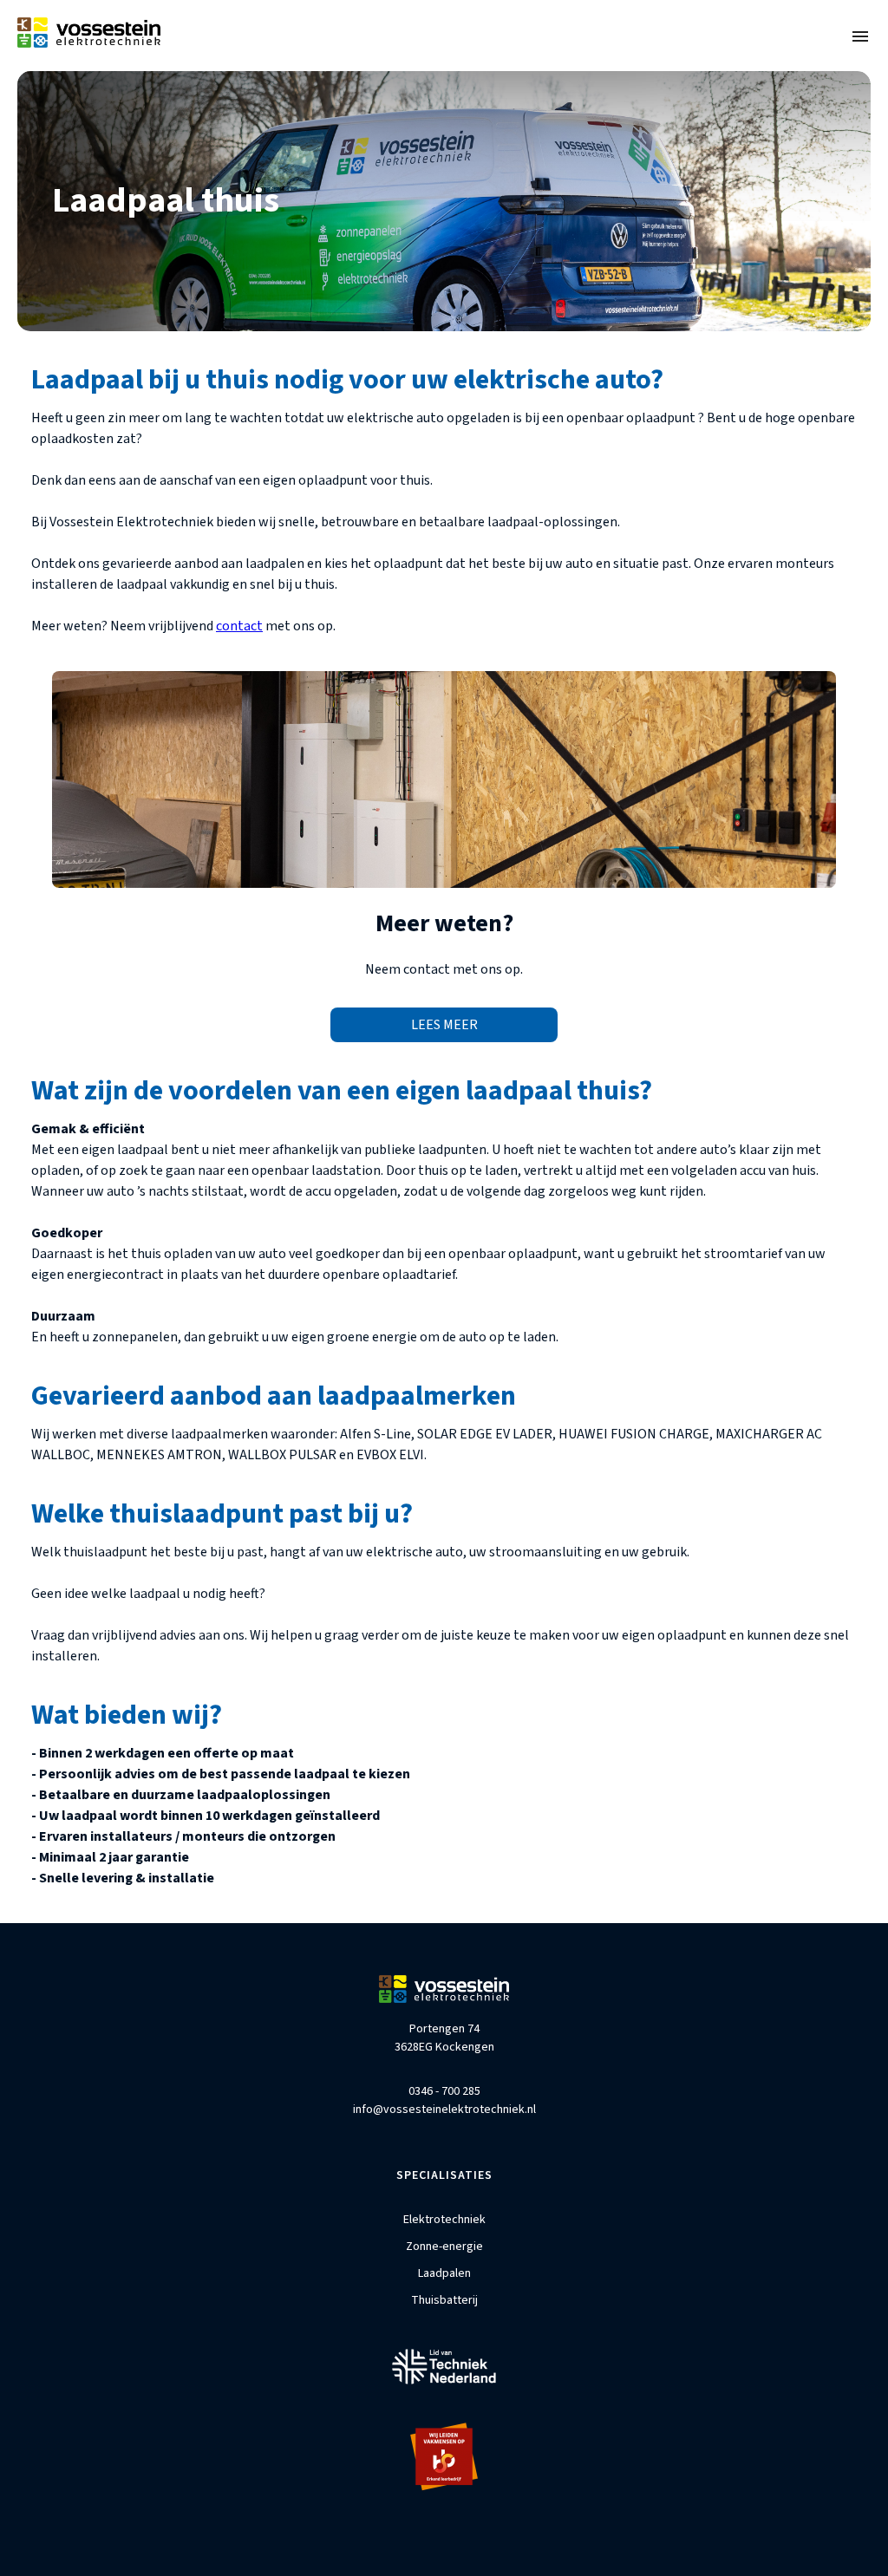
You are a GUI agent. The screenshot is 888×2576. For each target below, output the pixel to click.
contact (239, 626)
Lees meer (444, 1025)
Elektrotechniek (444, 2220)
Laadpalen (444, 2273)
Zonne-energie (444, 2247)
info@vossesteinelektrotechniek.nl (444, 2110)
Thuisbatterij (444, 2300)
